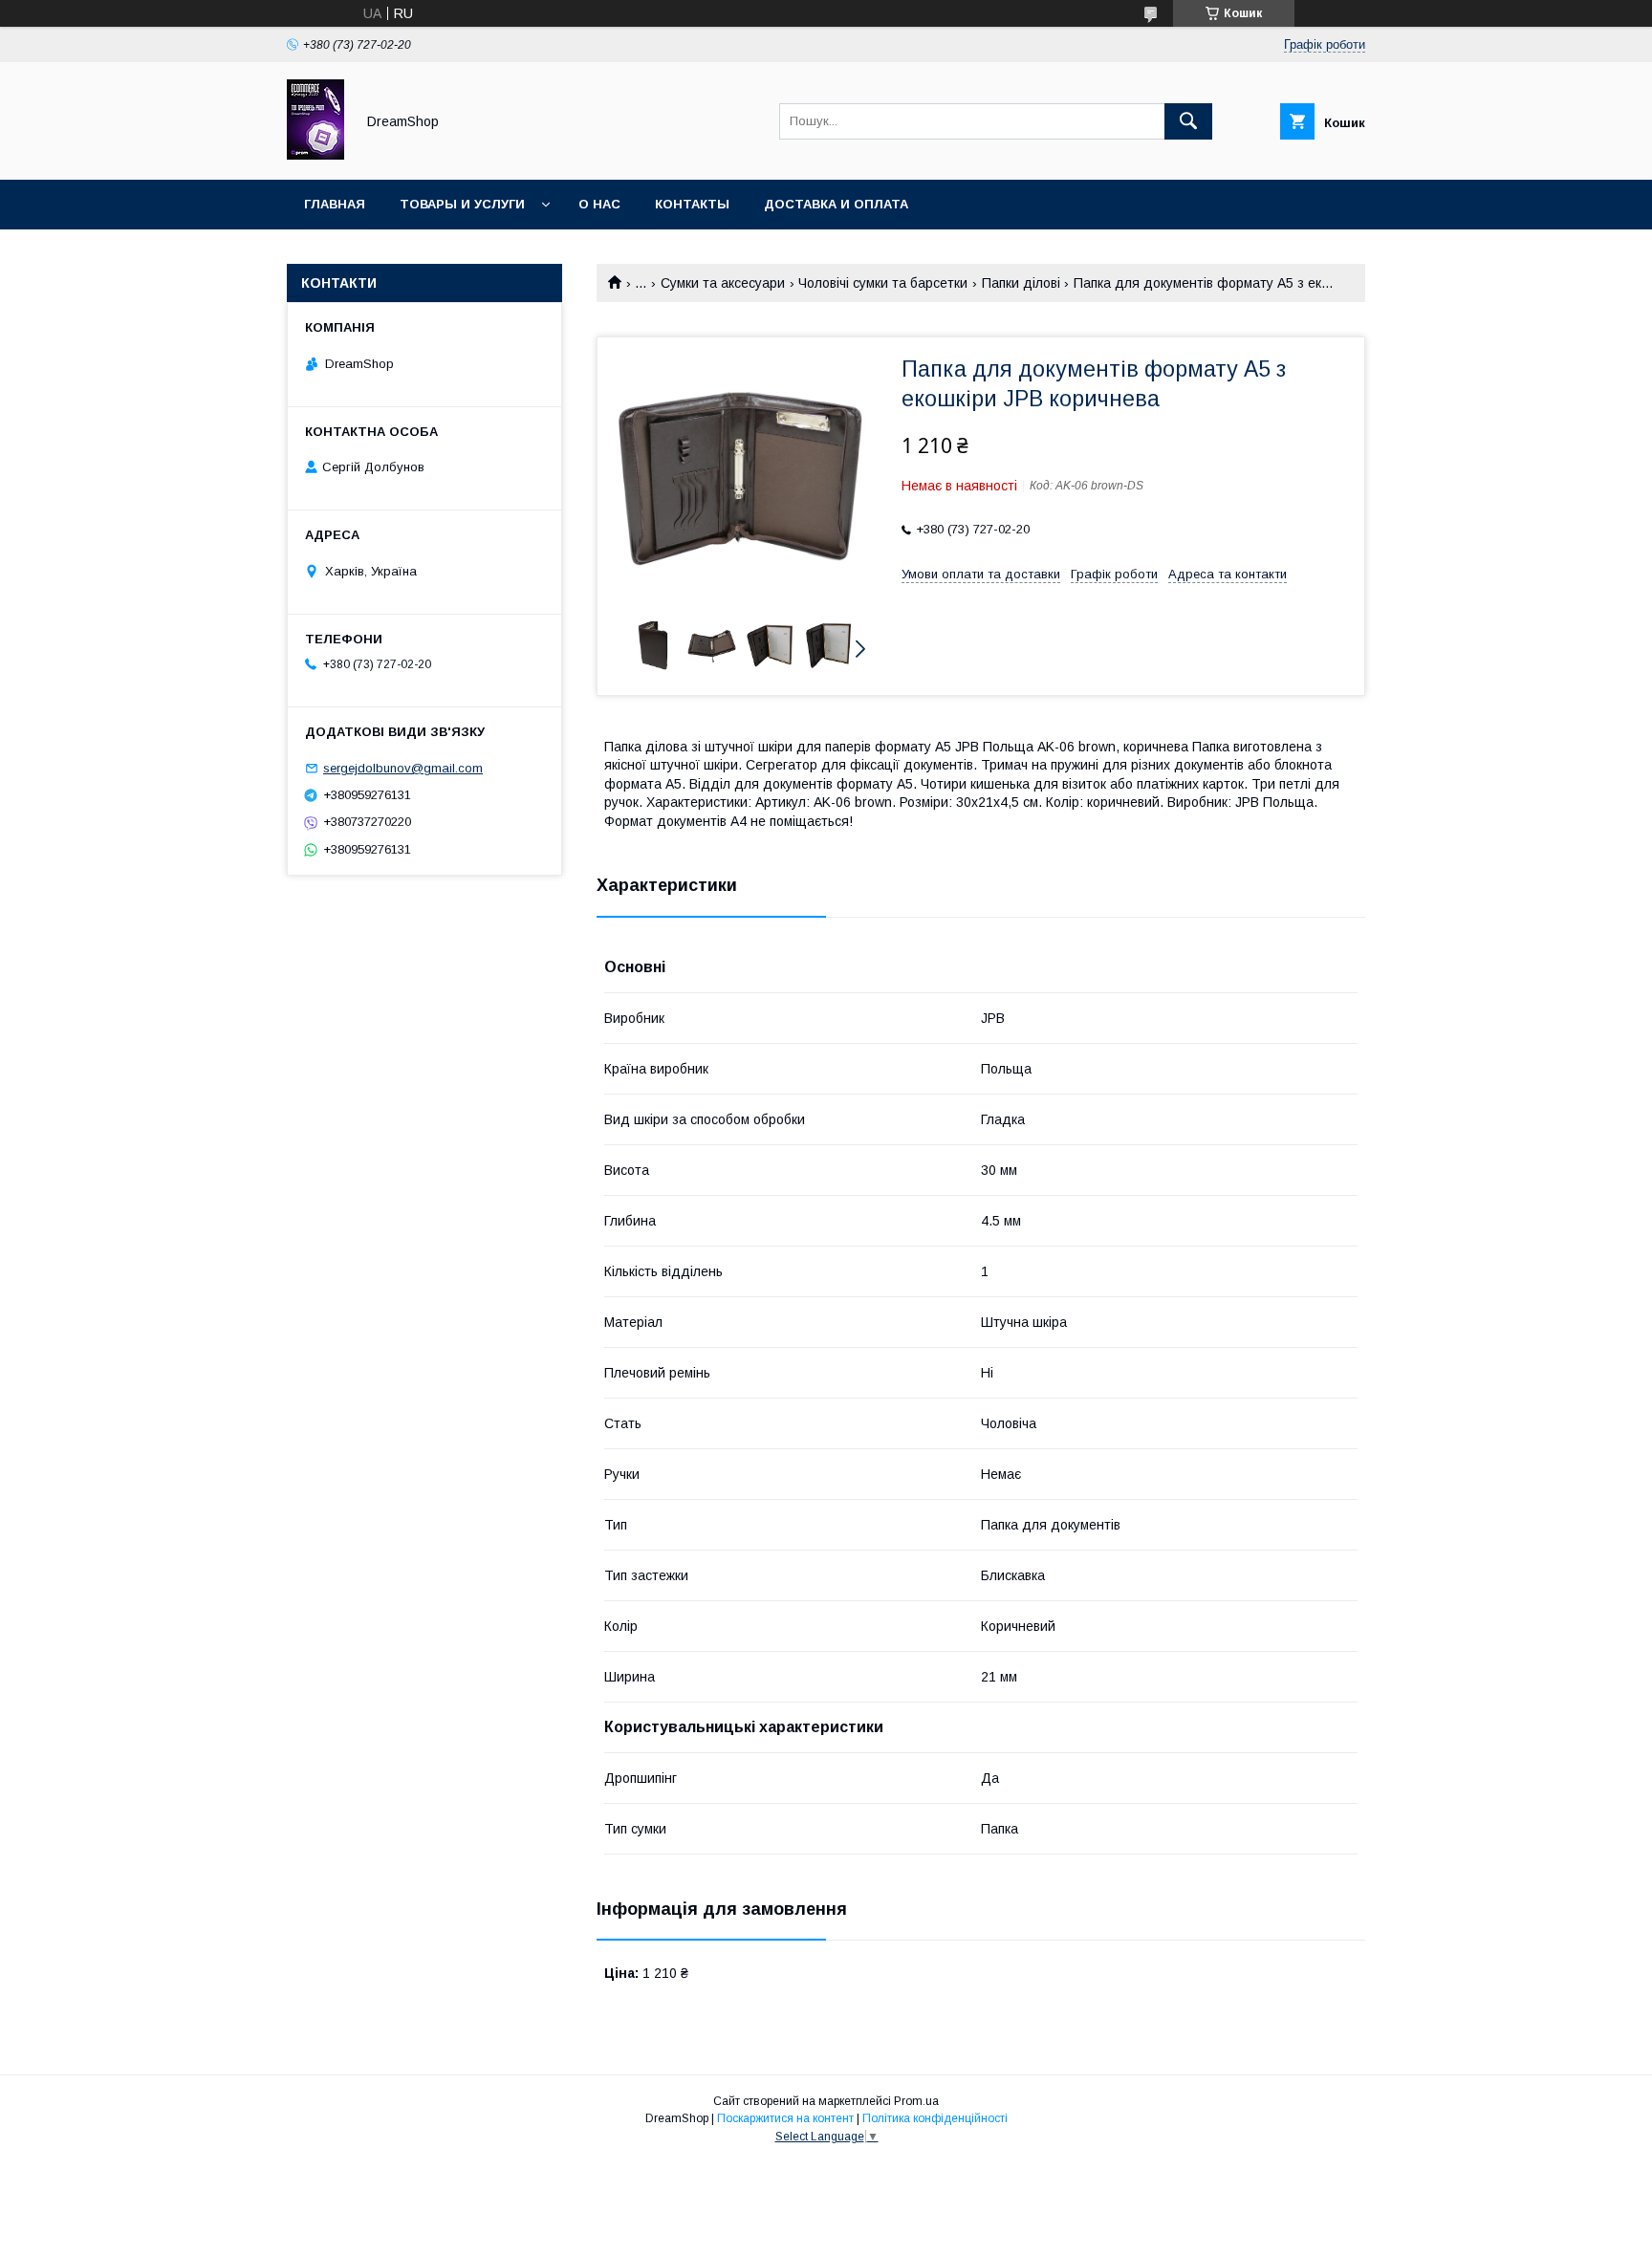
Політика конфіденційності (935, 2118)
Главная (335, 204)
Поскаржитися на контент (785, 2118)
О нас (599, 204)
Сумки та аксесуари (723, 283)
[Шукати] (1188, 121)
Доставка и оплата (836, 204)
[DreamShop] (315, 155)
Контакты (692, 204)
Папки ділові (1021, 283)
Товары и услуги (462, 204)
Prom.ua (916, 2101)
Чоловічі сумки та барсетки (883, 283)
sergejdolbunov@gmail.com (403, 768)
